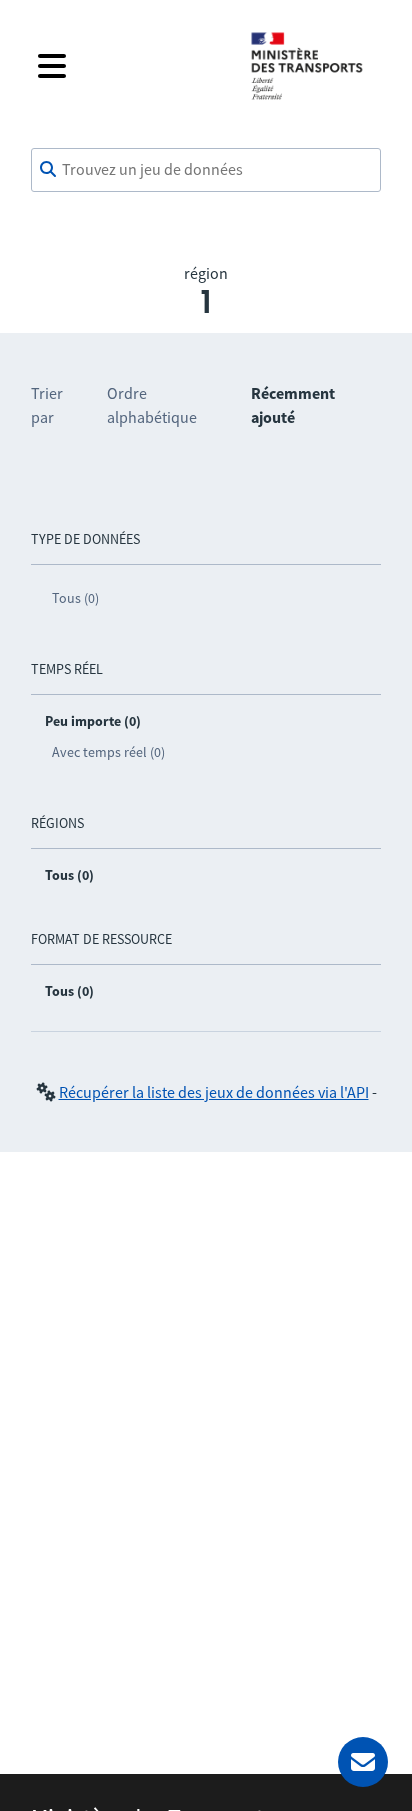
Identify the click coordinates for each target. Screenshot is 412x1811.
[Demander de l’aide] (363, 1762)
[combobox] (206, 170)
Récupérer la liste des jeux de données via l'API (214, 1092)
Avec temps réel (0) (108, 752)
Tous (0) (75, 598)
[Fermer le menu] (128, 66)
